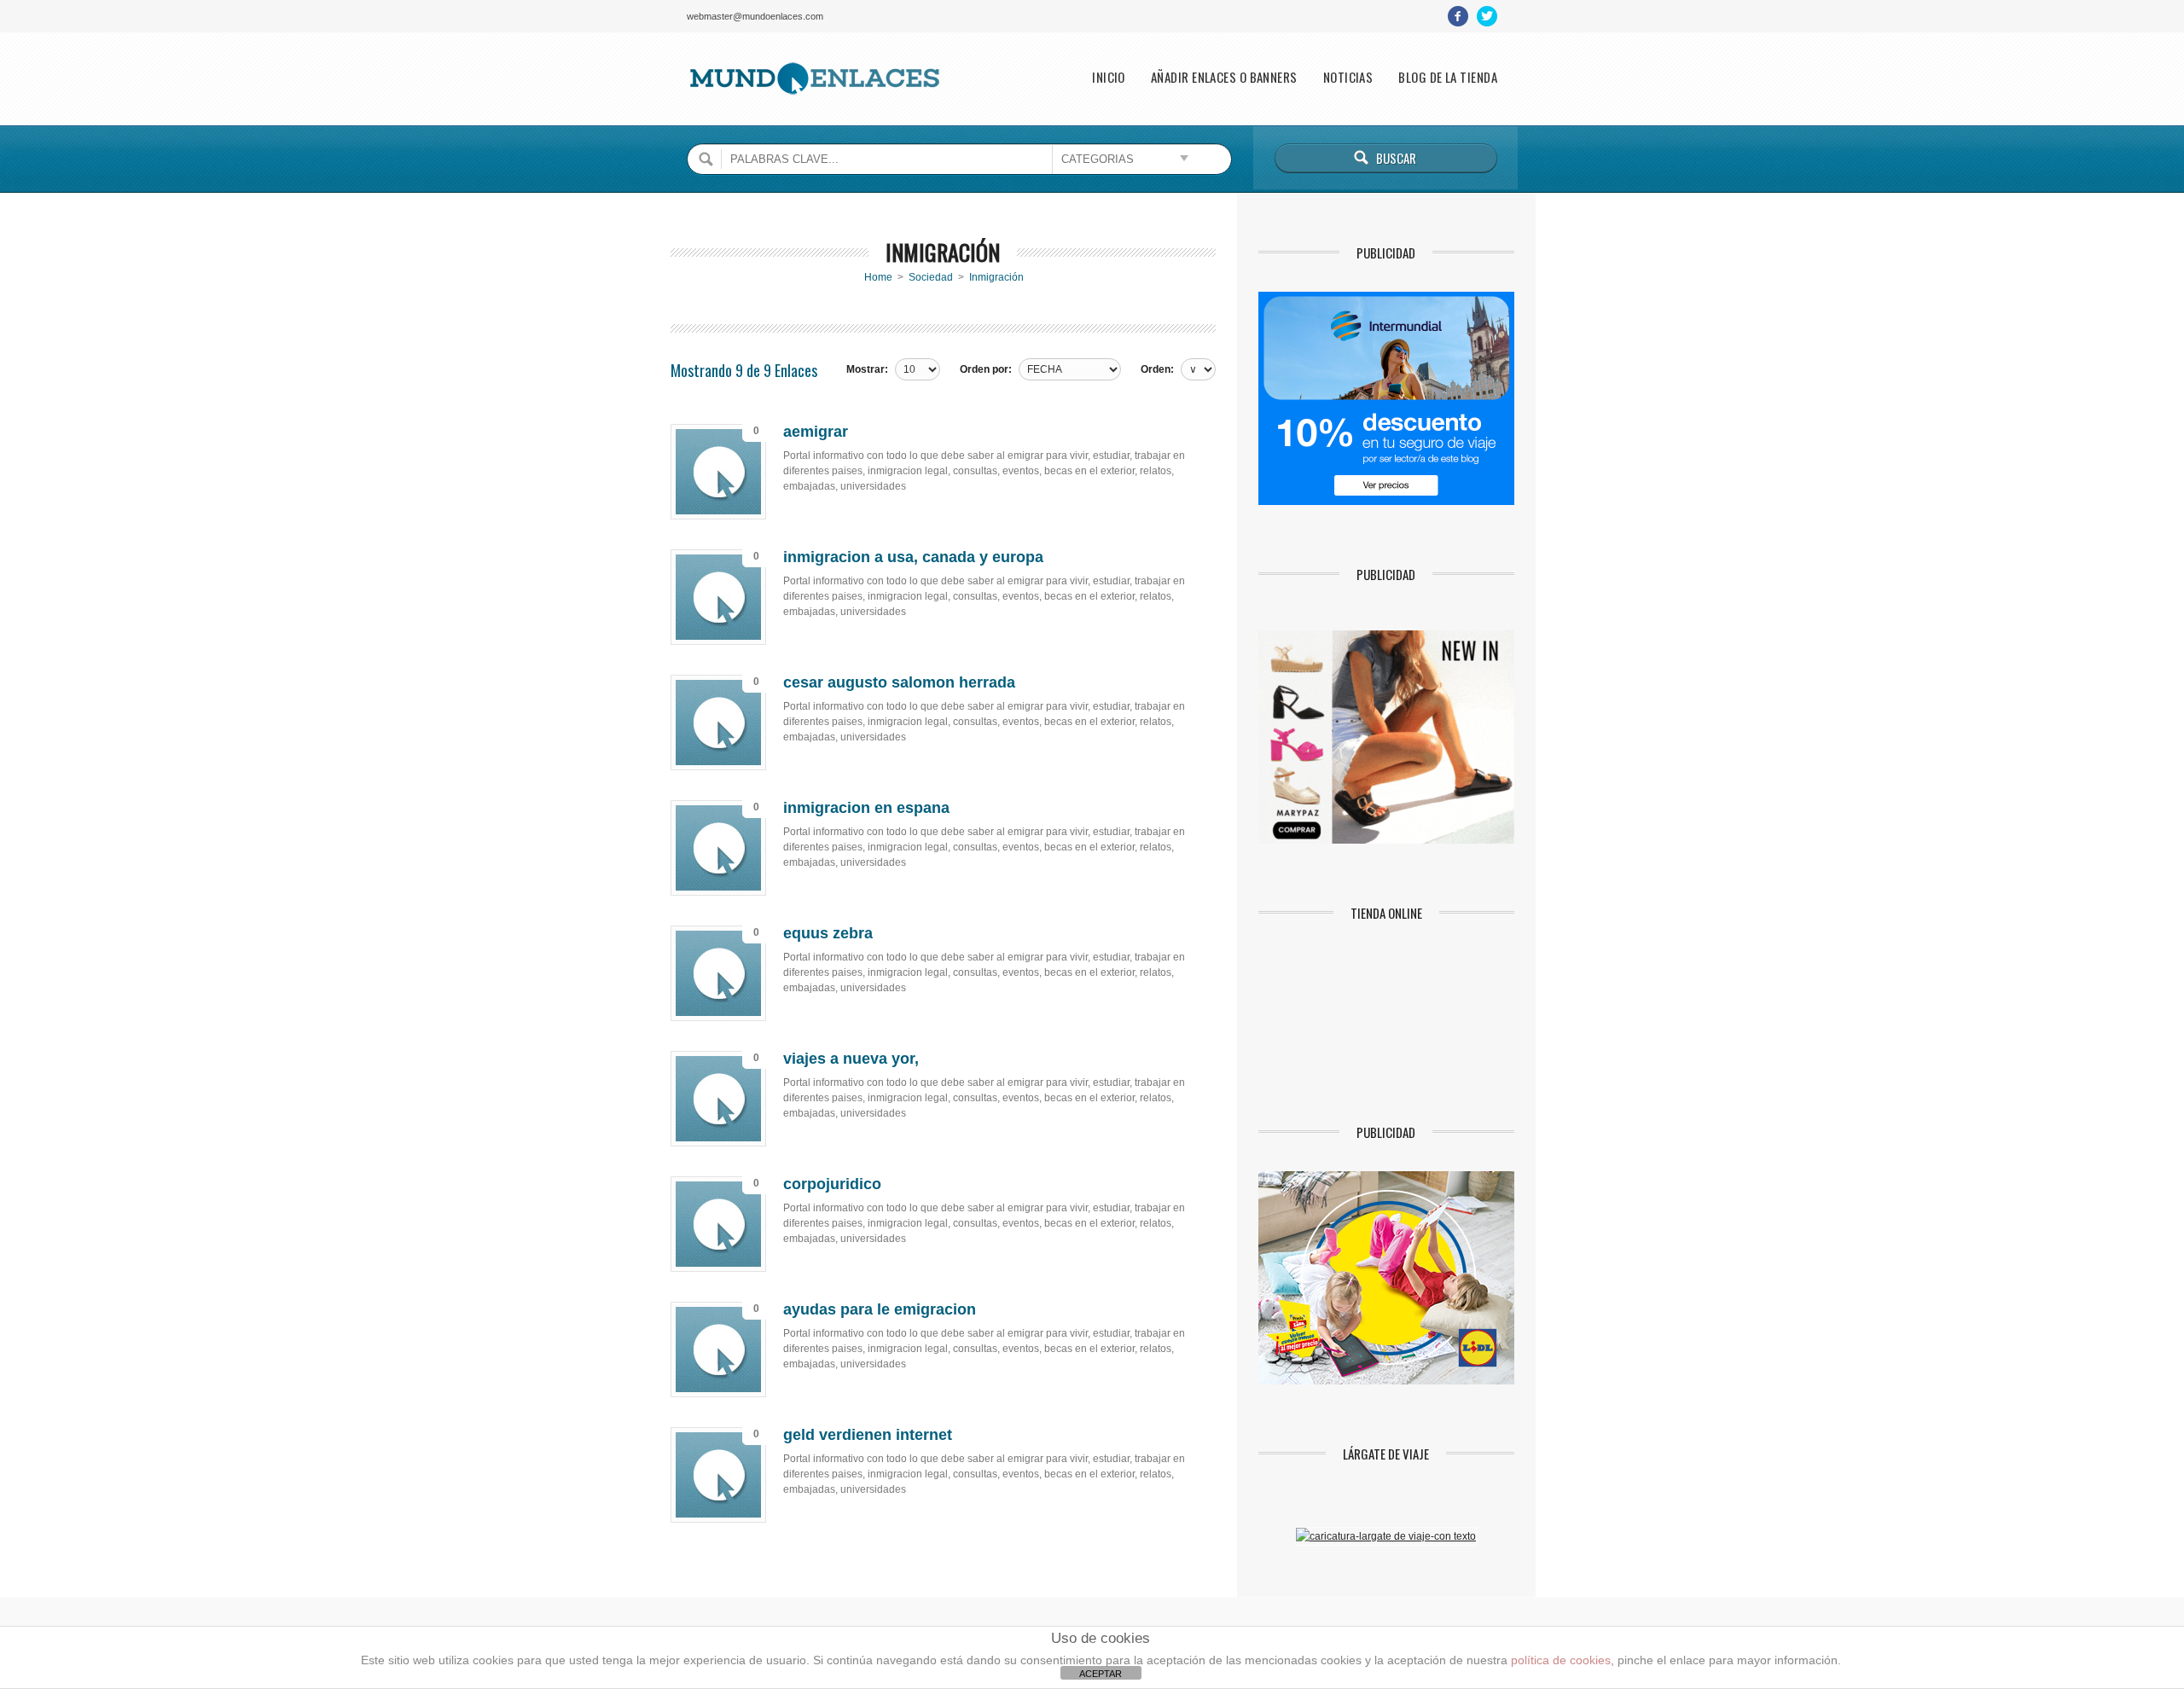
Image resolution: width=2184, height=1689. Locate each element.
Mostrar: (867, 369)
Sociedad (931, 277)
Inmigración (996, 277)
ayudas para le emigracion (880, 1309)
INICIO (1109, 77)
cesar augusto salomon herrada (899, 682)
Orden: (1157, 369)
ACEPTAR (1101, 1674)
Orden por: (986, 369)
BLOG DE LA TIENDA (1448, 77)
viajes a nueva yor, (851, 1059)
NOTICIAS (1348, 77)
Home (878, 277)
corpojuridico (832, 1184)
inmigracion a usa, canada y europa (913, 557)
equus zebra (828, 933)
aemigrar (816, 432)
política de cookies (1561, 1660)
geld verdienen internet (868, 1435)
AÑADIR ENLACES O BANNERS (1224, 77)
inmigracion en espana (866, 808)
